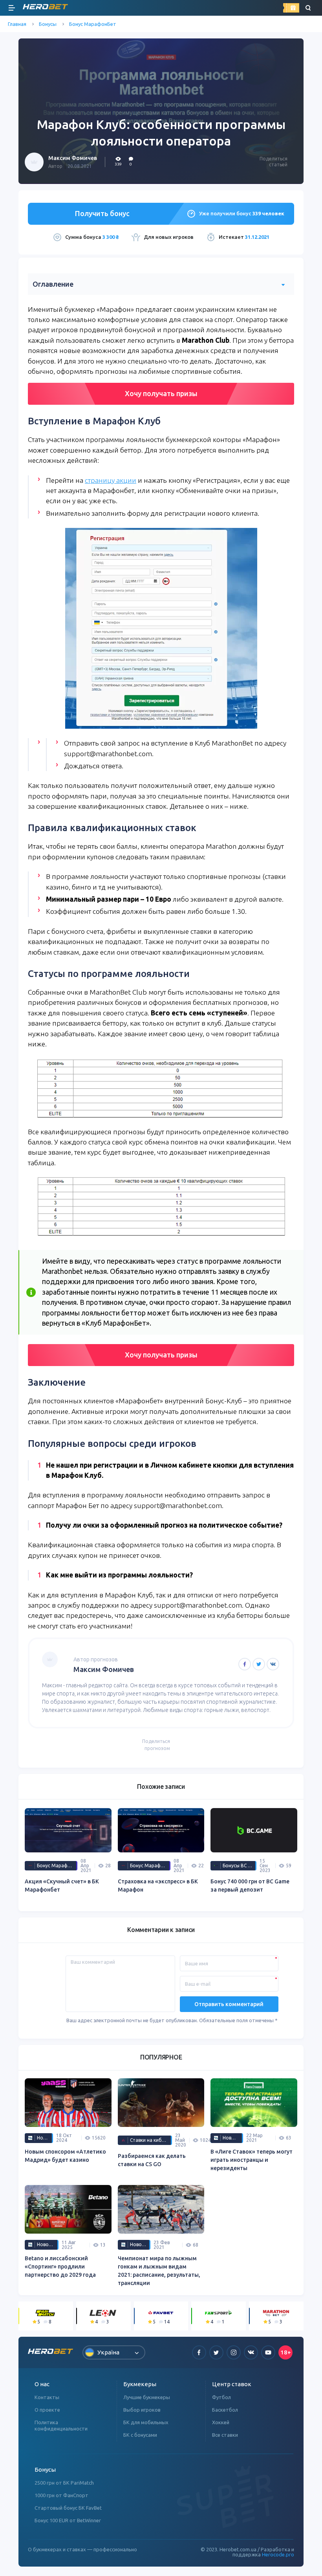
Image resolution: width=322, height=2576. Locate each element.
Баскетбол (225, 2410)
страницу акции (111, 480)
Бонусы (48, 24)
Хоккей (221, 2422)
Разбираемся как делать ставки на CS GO (152, 2160)
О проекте (47, 2410)
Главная (17, 24)
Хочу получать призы (161, 393)
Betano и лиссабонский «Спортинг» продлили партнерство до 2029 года (60, 2267)
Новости (45, 2138)
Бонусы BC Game (240, 1866)
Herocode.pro (278, 2554)
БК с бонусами (140, 2435)
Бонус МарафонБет (93, 24)
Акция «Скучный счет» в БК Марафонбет (62, 1886)
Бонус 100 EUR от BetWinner (68, 2520)
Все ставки (225, 2435)
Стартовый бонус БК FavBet (68, 2508)
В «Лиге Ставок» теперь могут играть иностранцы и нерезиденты (252, 2160)
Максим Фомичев (73, 158)
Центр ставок (232, 2384)
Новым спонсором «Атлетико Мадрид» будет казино (65, 2156)
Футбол (221, 2397)
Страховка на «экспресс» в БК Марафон (158, 1886)
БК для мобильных (146, 2422)
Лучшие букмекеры (147, 2397)
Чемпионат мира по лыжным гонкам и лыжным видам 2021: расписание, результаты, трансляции (159, 2271)
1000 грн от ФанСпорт (61, 2495)
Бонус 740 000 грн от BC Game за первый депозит (250, 1886)
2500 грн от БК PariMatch (64, 2483)
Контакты (47, 2397)
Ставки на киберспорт (151, 2140)
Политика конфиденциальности (61, 2425)
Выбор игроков (142, 2410)
